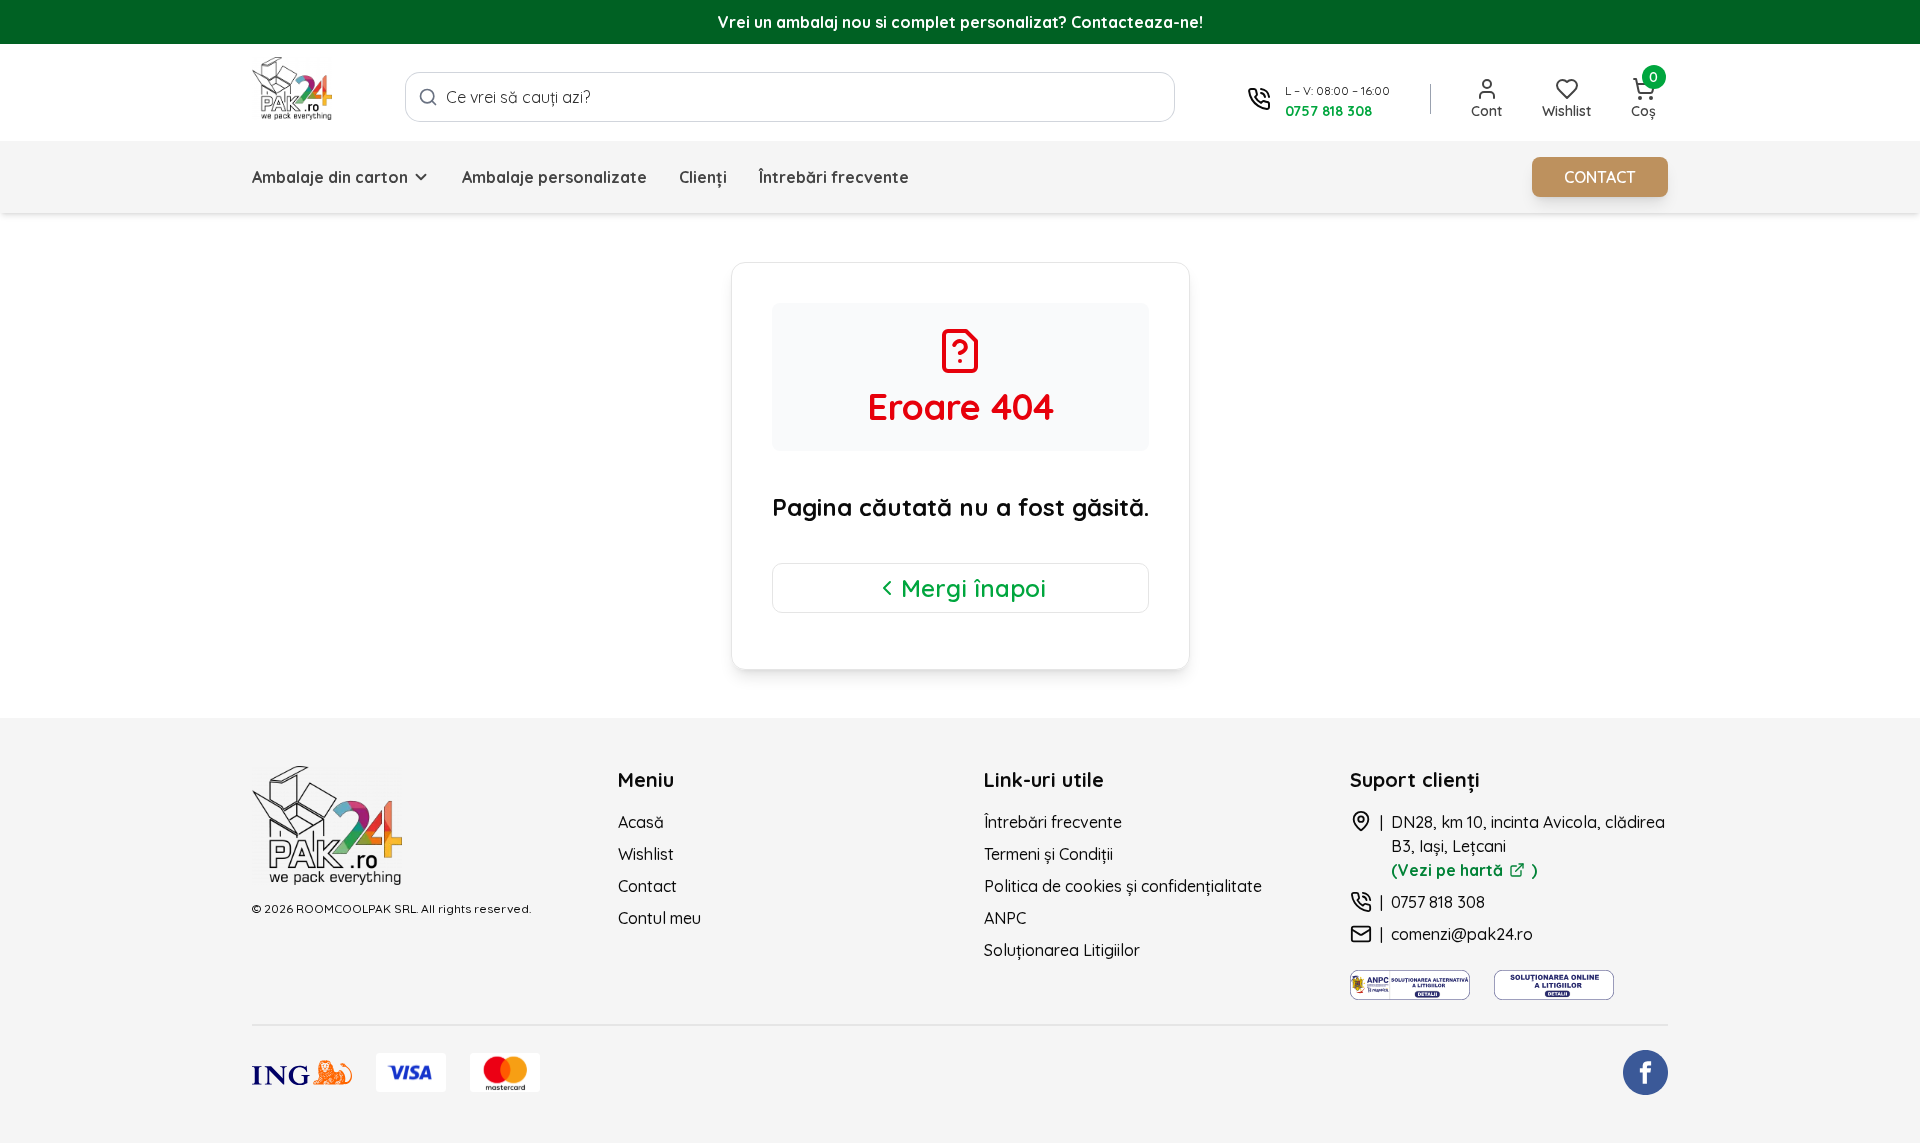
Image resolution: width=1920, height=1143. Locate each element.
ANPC (1005, 918)
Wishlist (646, 854)
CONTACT (1600, 177)
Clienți (703, 177)
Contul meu (659, 918)
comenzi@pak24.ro (1462, 934)
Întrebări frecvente (834, 177)
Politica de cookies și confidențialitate (1123, 886)
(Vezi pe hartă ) (1464, 870)
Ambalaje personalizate (554, 177)
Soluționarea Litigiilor (1062, 950)
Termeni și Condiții (1048, 854)
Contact (647, 886)
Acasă (641, 822)
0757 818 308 (1438, 902)
